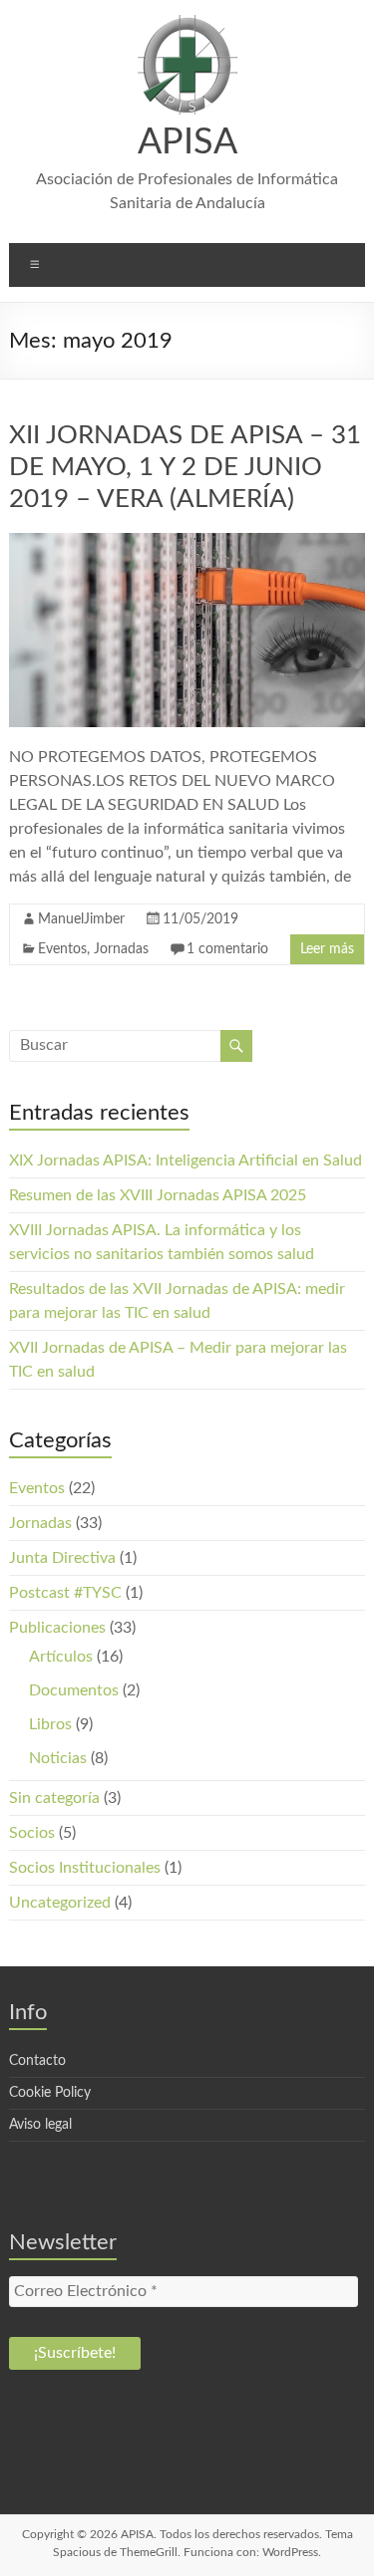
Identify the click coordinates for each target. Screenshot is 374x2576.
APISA (187, 142)
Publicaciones (57, 1628)
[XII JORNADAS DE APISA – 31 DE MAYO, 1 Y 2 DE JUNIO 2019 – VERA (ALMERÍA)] (187, 543)
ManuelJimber (81, 919)
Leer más (327, 949)
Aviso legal (40, 2125)
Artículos (61, 1657)
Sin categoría (54, 1798)
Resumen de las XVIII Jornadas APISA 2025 (158, 1195)
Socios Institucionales (85, 1868)
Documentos (74, 1690)
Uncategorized (60, 1903)
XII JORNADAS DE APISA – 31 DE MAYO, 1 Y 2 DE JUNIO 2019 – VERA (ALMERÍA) (185, 467)
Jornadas (121, 949)
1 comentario (227, 949)
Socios (32, 1833)
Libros (50, 1724)
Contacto (37, 2061)
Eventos (62, 949)
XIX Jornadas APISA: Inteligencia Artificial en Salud (186, 1160)
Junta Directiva (62, 1558)
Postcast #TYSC (65, 1593)
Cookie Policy (50, 2093)
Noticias (58, 1758)
